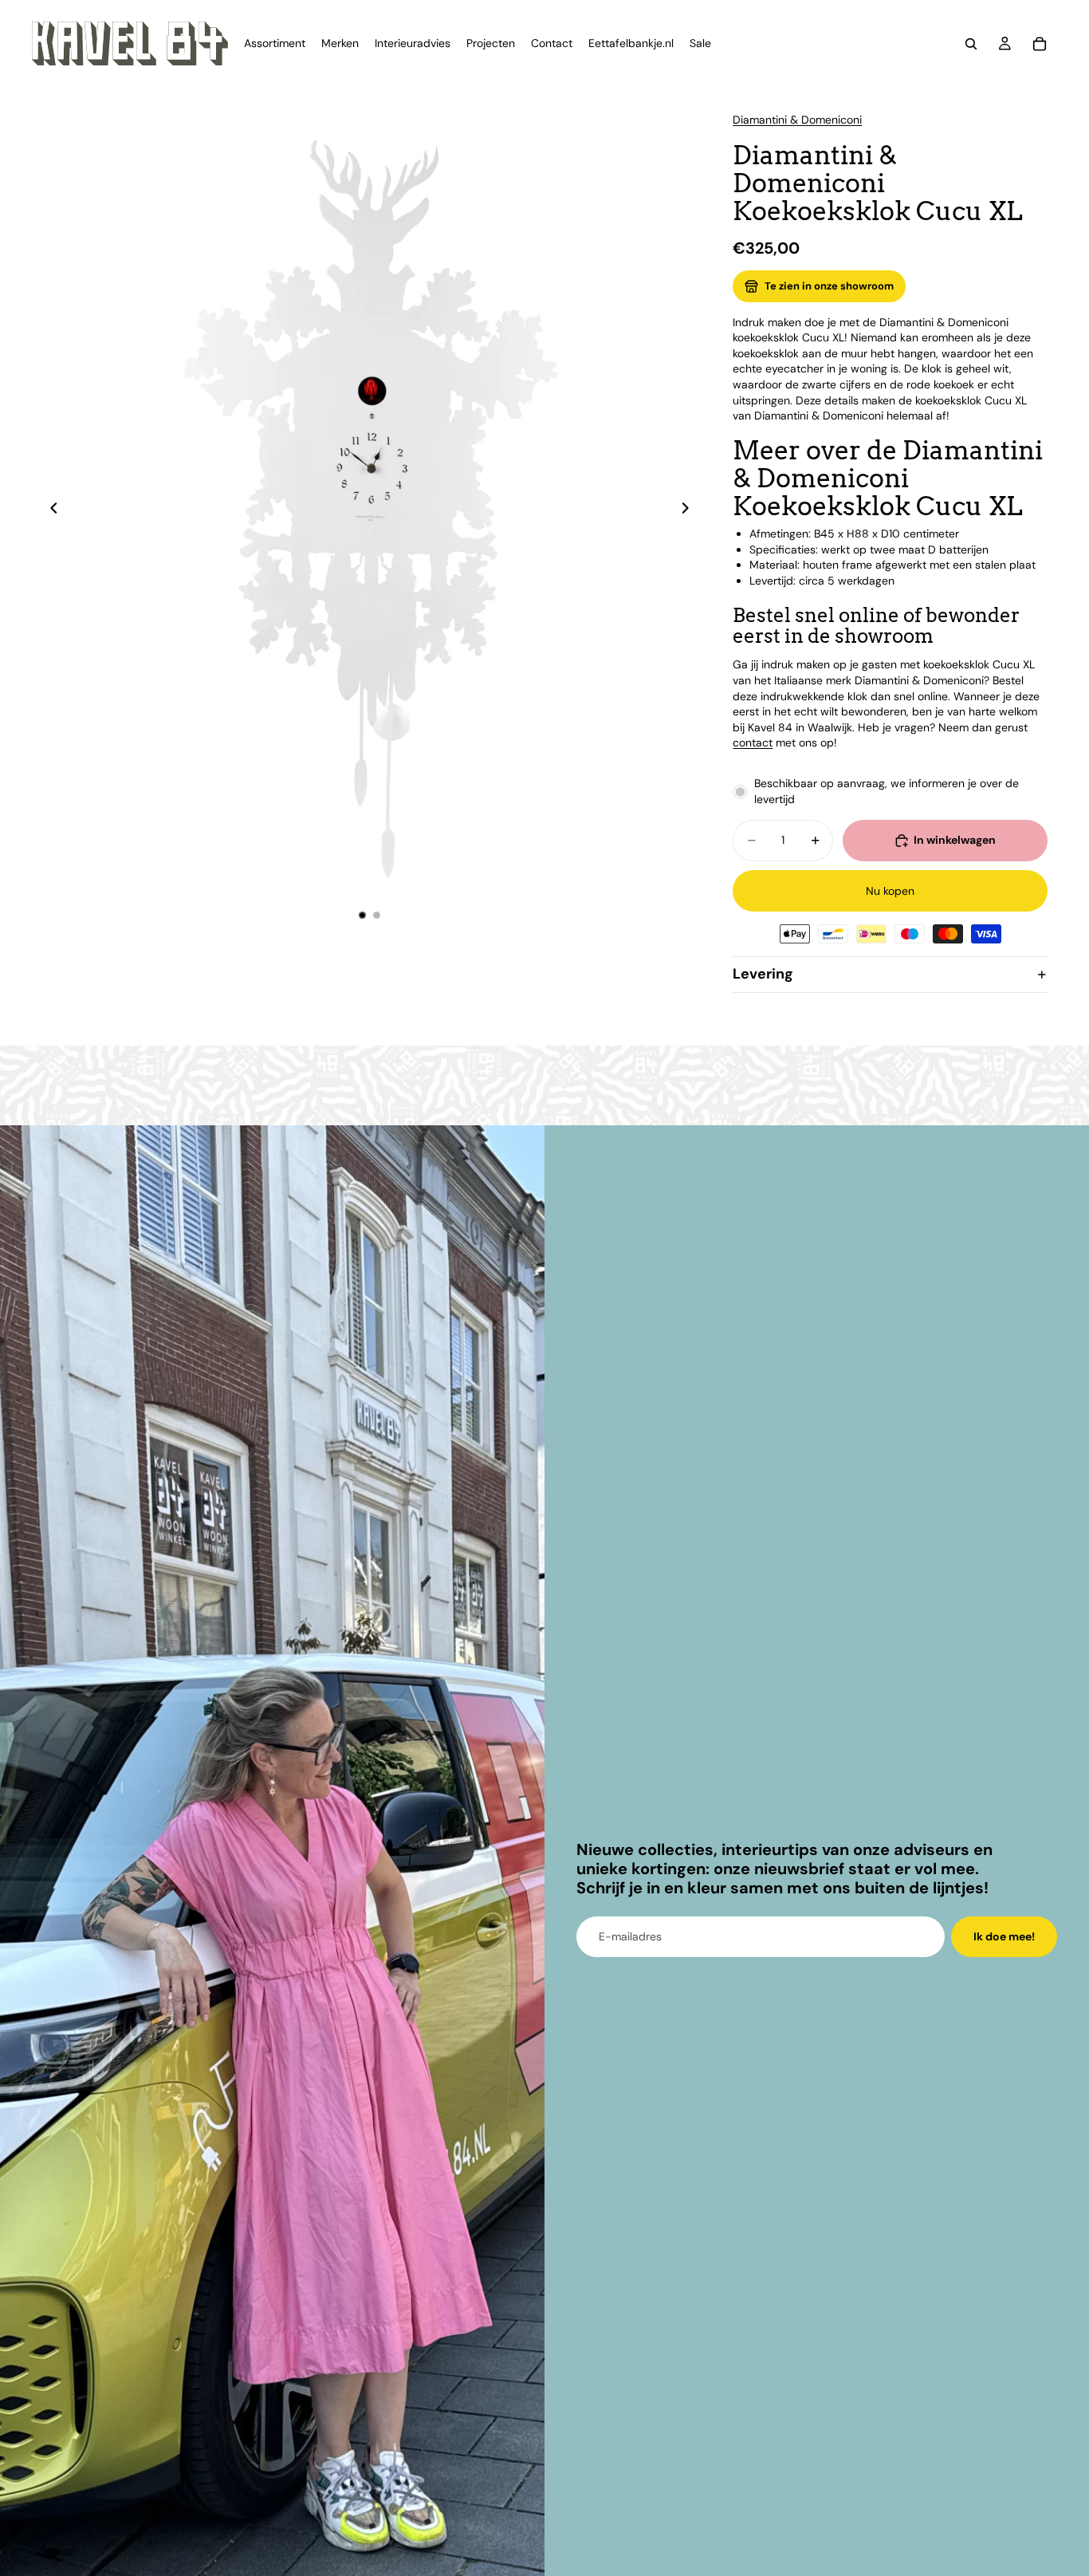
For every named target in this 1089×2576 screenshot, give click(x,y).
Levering (763, 974)
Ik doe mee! (1004, 1936)
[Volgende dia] (690, 510)
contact (753, 742)
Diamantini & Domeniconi (797, 120)
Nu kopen (890, 891)
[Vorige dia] (49, 510)
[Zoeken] (971, 44)
